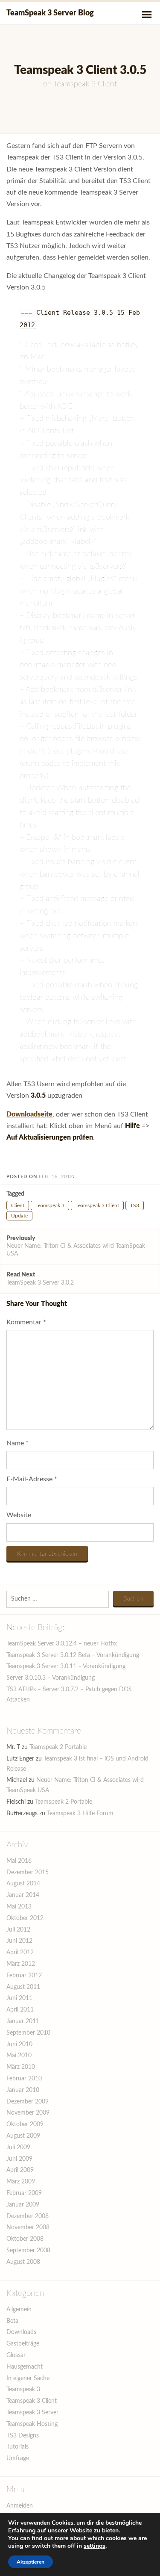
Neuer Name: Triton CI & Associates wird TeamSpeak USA (76, 1246)
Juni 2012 (19, 1941)
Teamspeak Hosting (32, 2424)
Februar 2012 (24, 1976)
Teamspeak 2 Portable (58, 1747)
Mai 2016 (19, 1861)
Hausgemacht (25, 2367)
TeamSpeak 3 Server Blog (50, 13)
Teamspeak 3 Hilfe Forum (80, 1814)
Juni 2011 (19, 1998)
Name (17, 1443)
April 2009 (20, 2170)
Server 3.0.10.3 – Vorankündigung (51, 1678)
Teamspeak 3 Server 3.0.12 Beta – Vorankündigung (73, 1655)
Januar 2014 (23, 1895)
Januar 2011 (23, 2021)
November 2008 (28, 2227)
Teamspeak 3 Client (85, 84)
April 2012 (20, 1953)
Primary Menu (147, 15)
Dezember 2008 (28, 2216)
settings (95, 2546)
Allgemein (19, 2310)
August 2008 (23, 2262)
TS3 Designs (23, 2436)
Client (18, 1205)
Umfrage (18, 2458)
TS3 (135, 1205)
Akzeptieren (31, 2562)
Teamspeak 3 (50, 1205)
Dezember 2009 (28, 2102)
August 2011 (23, 1987)
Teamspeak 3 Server (32, 2413)
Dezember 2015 (28, 1873)
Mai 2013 (19, 1907)
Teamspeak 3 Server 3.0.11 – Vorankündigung (66, 1666)
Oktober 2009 (25, 2124)
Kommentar (26, 1322)
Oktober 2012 (25, 1918)
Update (19, 1216)
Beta (12, 2321)
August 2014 (23, 1884)
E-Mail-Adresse (32, 1479)
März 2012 (21, 1964)
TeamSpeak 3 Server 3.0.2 (40, 1279)
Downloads (21, 2332)
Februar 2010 (24, 2079)
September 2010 (28, 2033)
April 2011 (20, 2010)
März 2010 (21, 2067)
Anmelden (20, 2506)
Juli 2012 (18, 1930)
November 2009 (28, 2113)
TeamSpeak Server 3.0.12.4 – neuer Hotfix (62, 1644)
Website (19, 1515)
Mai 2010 (19, 2056)
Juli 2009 (18, 2148)
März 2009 (21, 2182)
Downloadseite (29, 1114)
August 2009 (23, 2136)
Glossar (16, 2355)
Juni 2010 (19, 2044)
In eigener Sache (28, 2378)
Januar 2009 (23, 2205)
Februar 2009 (24, 2193)
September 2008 (28, 2251)
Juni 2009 (19, 2159)
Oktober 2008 (25, 2239)
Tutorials (17, 2447)
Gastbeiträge (23, 2344)
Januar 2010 (23, 2090)
